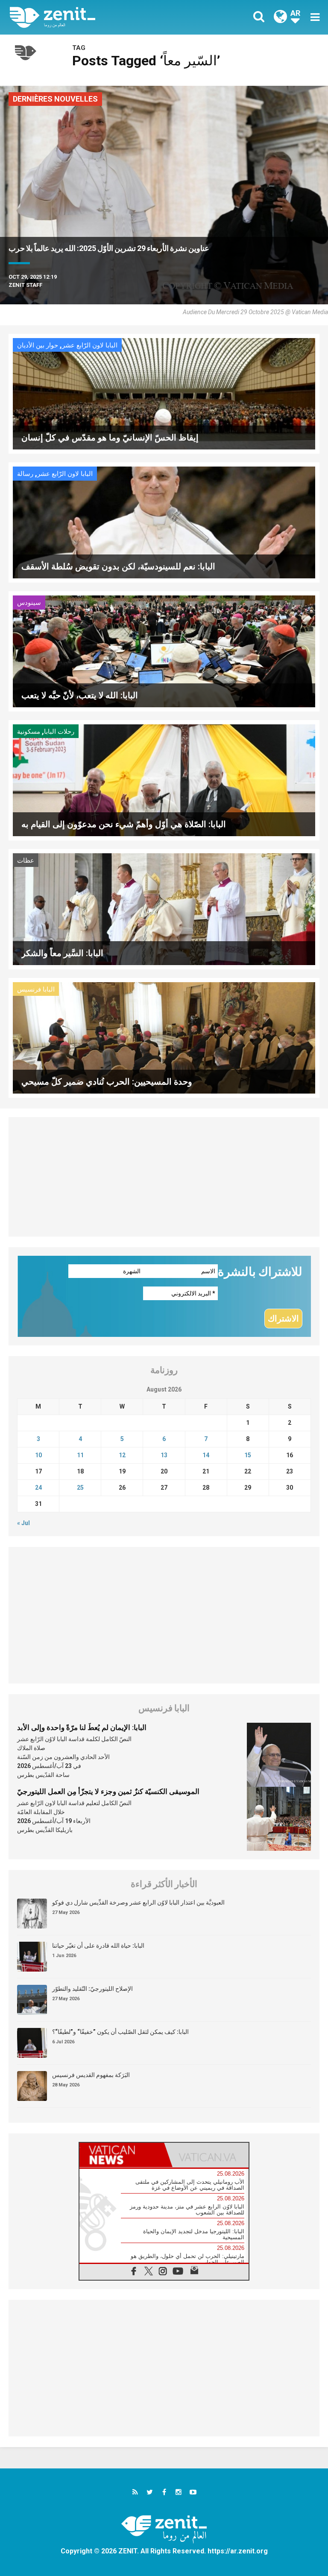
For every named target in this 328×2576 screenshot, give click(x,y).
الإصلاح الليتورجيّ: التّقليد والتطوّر (92, 1989)
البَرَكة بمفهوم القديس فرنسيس (91, 2075)
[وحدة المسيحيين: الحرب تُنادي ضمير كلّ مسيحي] (164, 1037)
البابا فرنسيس (36, 989)
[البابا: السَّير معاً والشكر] (164, 908)
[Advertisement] (164, 1177)
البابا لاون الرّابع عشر (90, 345)
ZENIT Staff (25, 285)
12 (122, 1455)
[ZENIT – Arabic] (92, 17)
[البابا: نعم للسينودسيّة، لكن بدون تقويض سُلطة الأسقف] (164, 522)
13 (164, 1455)
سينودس (29, 603)
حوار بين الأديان (38, 345)
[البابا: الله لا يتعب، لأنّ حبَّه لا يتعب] (164, 651)
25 (80, 1488)
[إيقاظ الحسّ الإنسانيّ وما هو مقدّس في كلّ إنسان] (164, 393)
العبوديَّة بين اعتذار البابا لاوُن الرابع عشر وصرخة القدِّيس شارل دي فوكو (138, 1902)
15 (248, 1455)
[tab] (122, 2155)
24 (38, 1488)
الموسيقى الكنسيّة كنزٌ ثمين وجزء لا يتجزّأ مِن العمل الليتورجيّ (108, 1791)
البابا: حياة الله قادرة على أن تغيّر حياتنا (98, 1946)
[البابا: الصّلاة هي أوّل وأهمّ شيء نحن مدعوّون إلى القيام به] (164, 780)
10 (38, 1455)
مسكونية (29, 732)
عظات (26, 861)
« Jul (23, 1523)
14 (206, 1455)
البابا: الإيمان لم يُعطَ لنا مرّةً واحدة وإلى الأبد (82, 1727)
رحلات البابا (59, 732)
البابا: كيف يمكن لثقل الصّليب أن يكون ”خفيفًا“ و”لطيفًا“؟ (120, 2032)
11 (80, 1455)
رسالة (25, 474)
